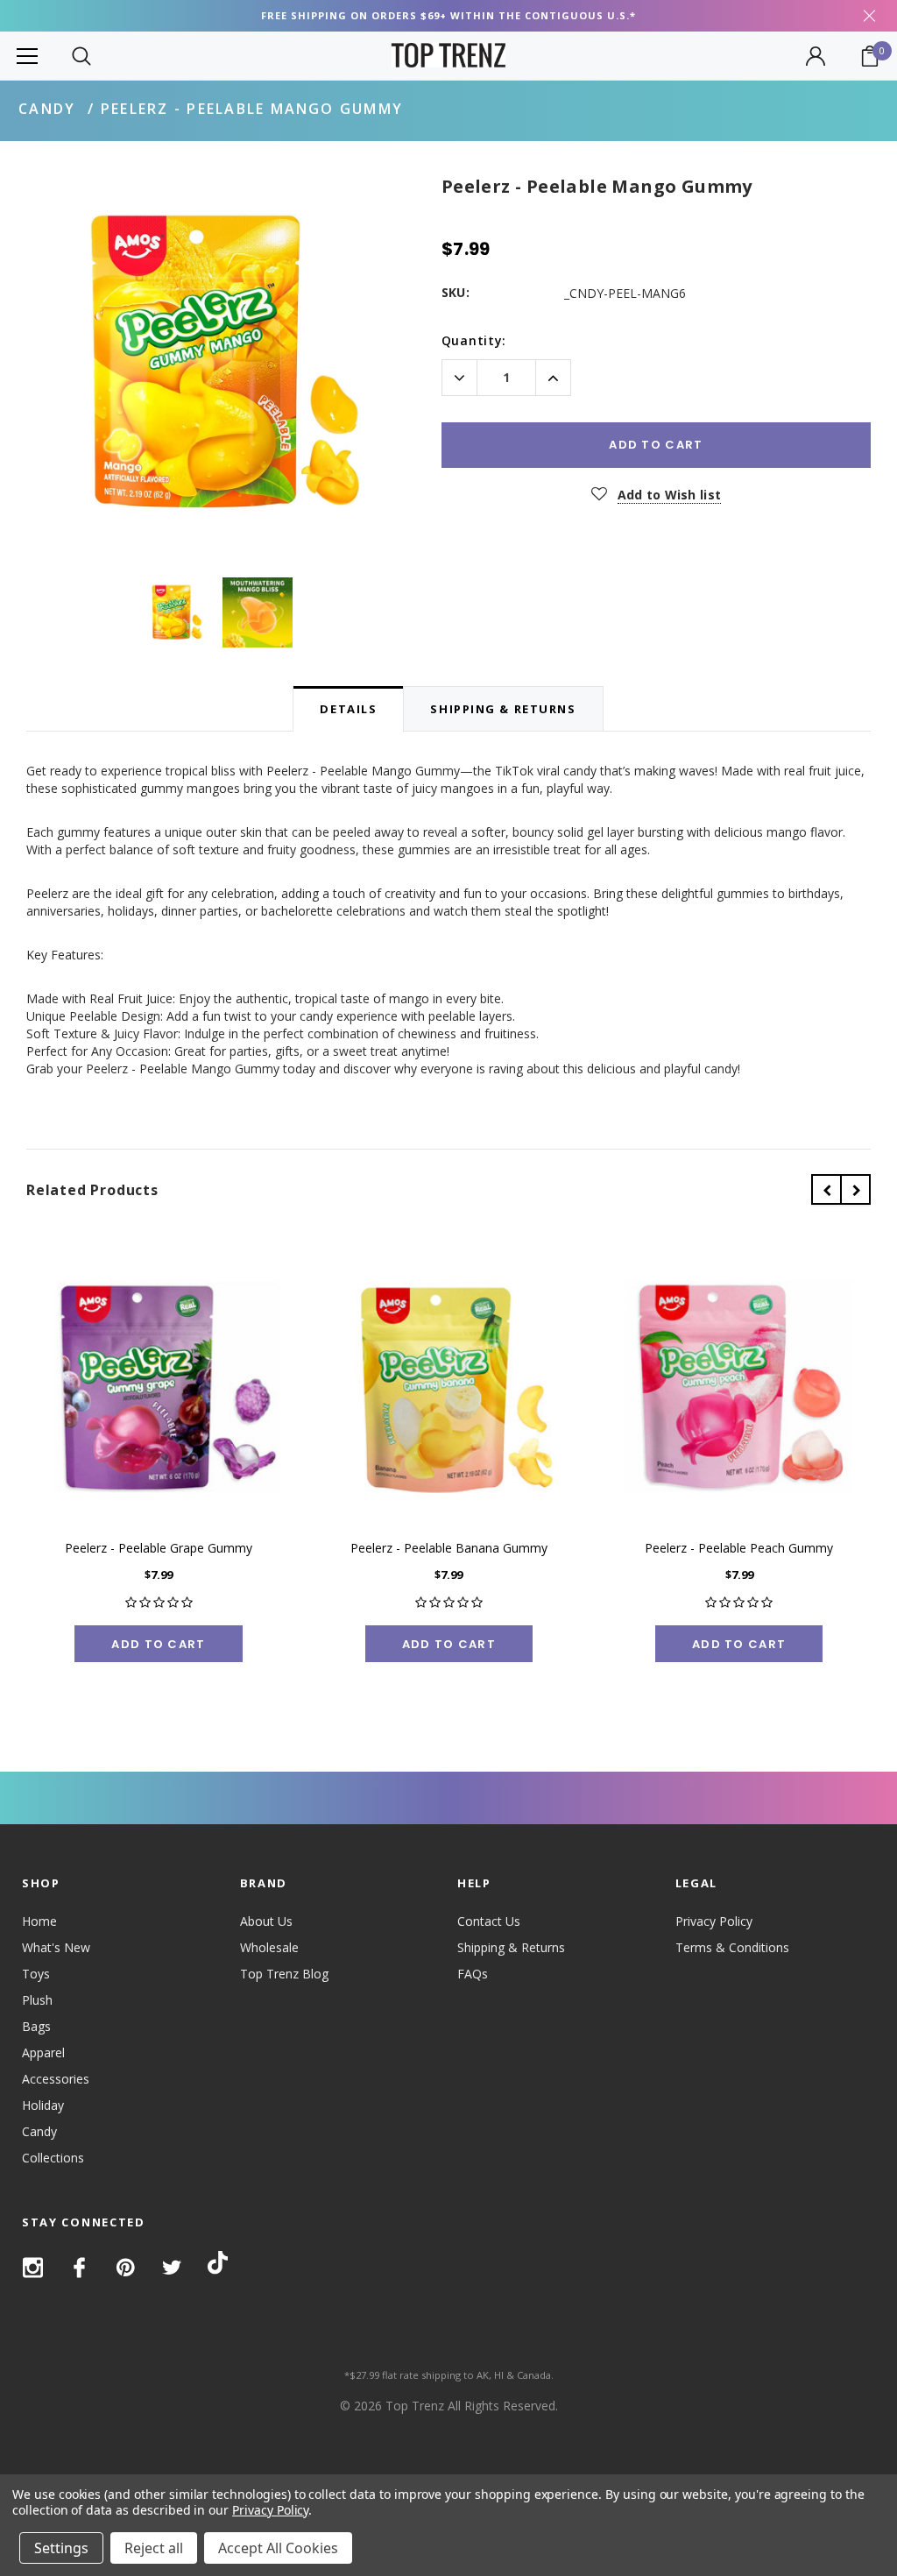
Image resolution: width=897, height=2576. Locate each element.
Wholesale (269, 1947)
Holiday (43, 2105)
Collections (53, 2158)
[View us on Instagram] (33, 2268)
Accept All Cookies (278, 2548)
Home (39, 1921)
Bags (36, 2026)
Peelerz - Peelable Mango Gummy (252, 109)
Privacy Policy (714, 1921)
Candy (47, 109)
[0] (870, 56)
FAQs (473, 1974)
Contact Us (489, 1921)
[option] (216, 363)
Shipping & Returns (511, 1947)
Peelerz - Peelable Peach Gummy (739, 1548)
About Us (266, 1921)
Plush (37, 2000)
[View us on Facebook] (79, 2268)
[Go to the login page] (816, 56)
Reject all (154, 2548)
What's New (56, 1947)
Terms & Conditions (732, 1947)
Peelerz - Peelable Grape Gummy (159, 1548)
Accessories (56, 2079)
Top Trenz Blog (284, 1974)
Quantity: (474, 340)
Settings (61, 2548)
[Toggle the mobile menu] (27, 56)
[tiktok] (218, 2266)
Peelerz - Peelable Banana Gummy (449, 1548)
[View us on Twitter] (172, 2268)
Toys (36, 1974)
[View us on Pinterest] (126, 2268)
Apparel (43, 2052)
